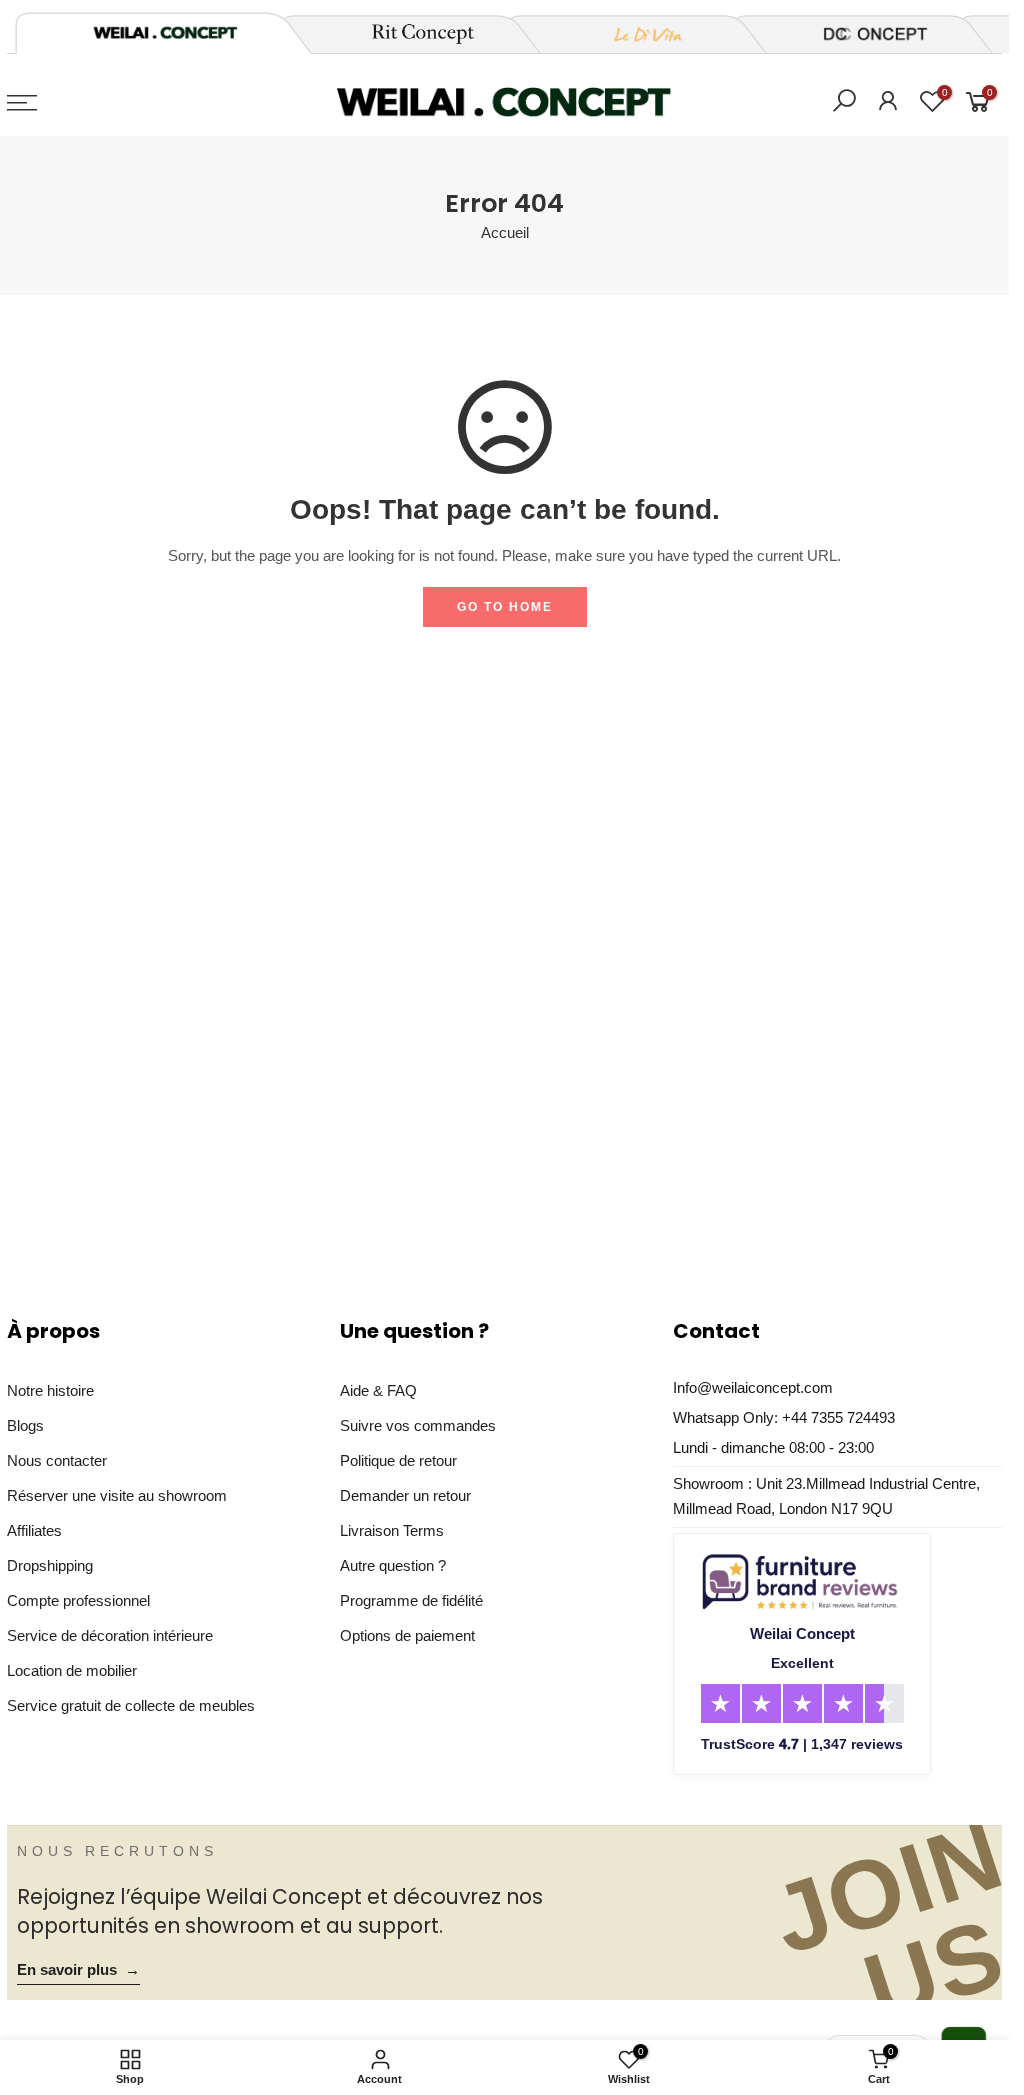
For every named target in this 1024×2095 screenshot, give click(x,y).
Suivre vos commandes (418, 1426)
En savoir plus (78, 1970)
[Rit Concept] (411, 34)
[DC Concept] (863, 34)
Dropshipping (50, 1566)
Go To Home (505, 607)
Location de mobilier (72, 1671)
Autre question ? (393, 1566)
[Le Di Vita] (637, 34)
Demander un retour (405, 1496)
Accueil (505, 233)
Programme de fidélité (411, 1601)
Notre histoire (50, 1391)
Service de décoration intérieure (110, 1636)
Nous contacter (57, 1461)
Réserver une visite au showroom (117, 1496)
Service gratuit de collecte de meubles (131, 1706)
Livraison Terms (392, 1531)
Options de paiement (407, 1636)
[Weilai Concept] (165, 32)
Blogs (25, 1426)
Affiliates (34, 1531)
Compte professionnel (78, 1601)
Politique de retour (398, 1461)
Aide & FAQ (378, 1391)
